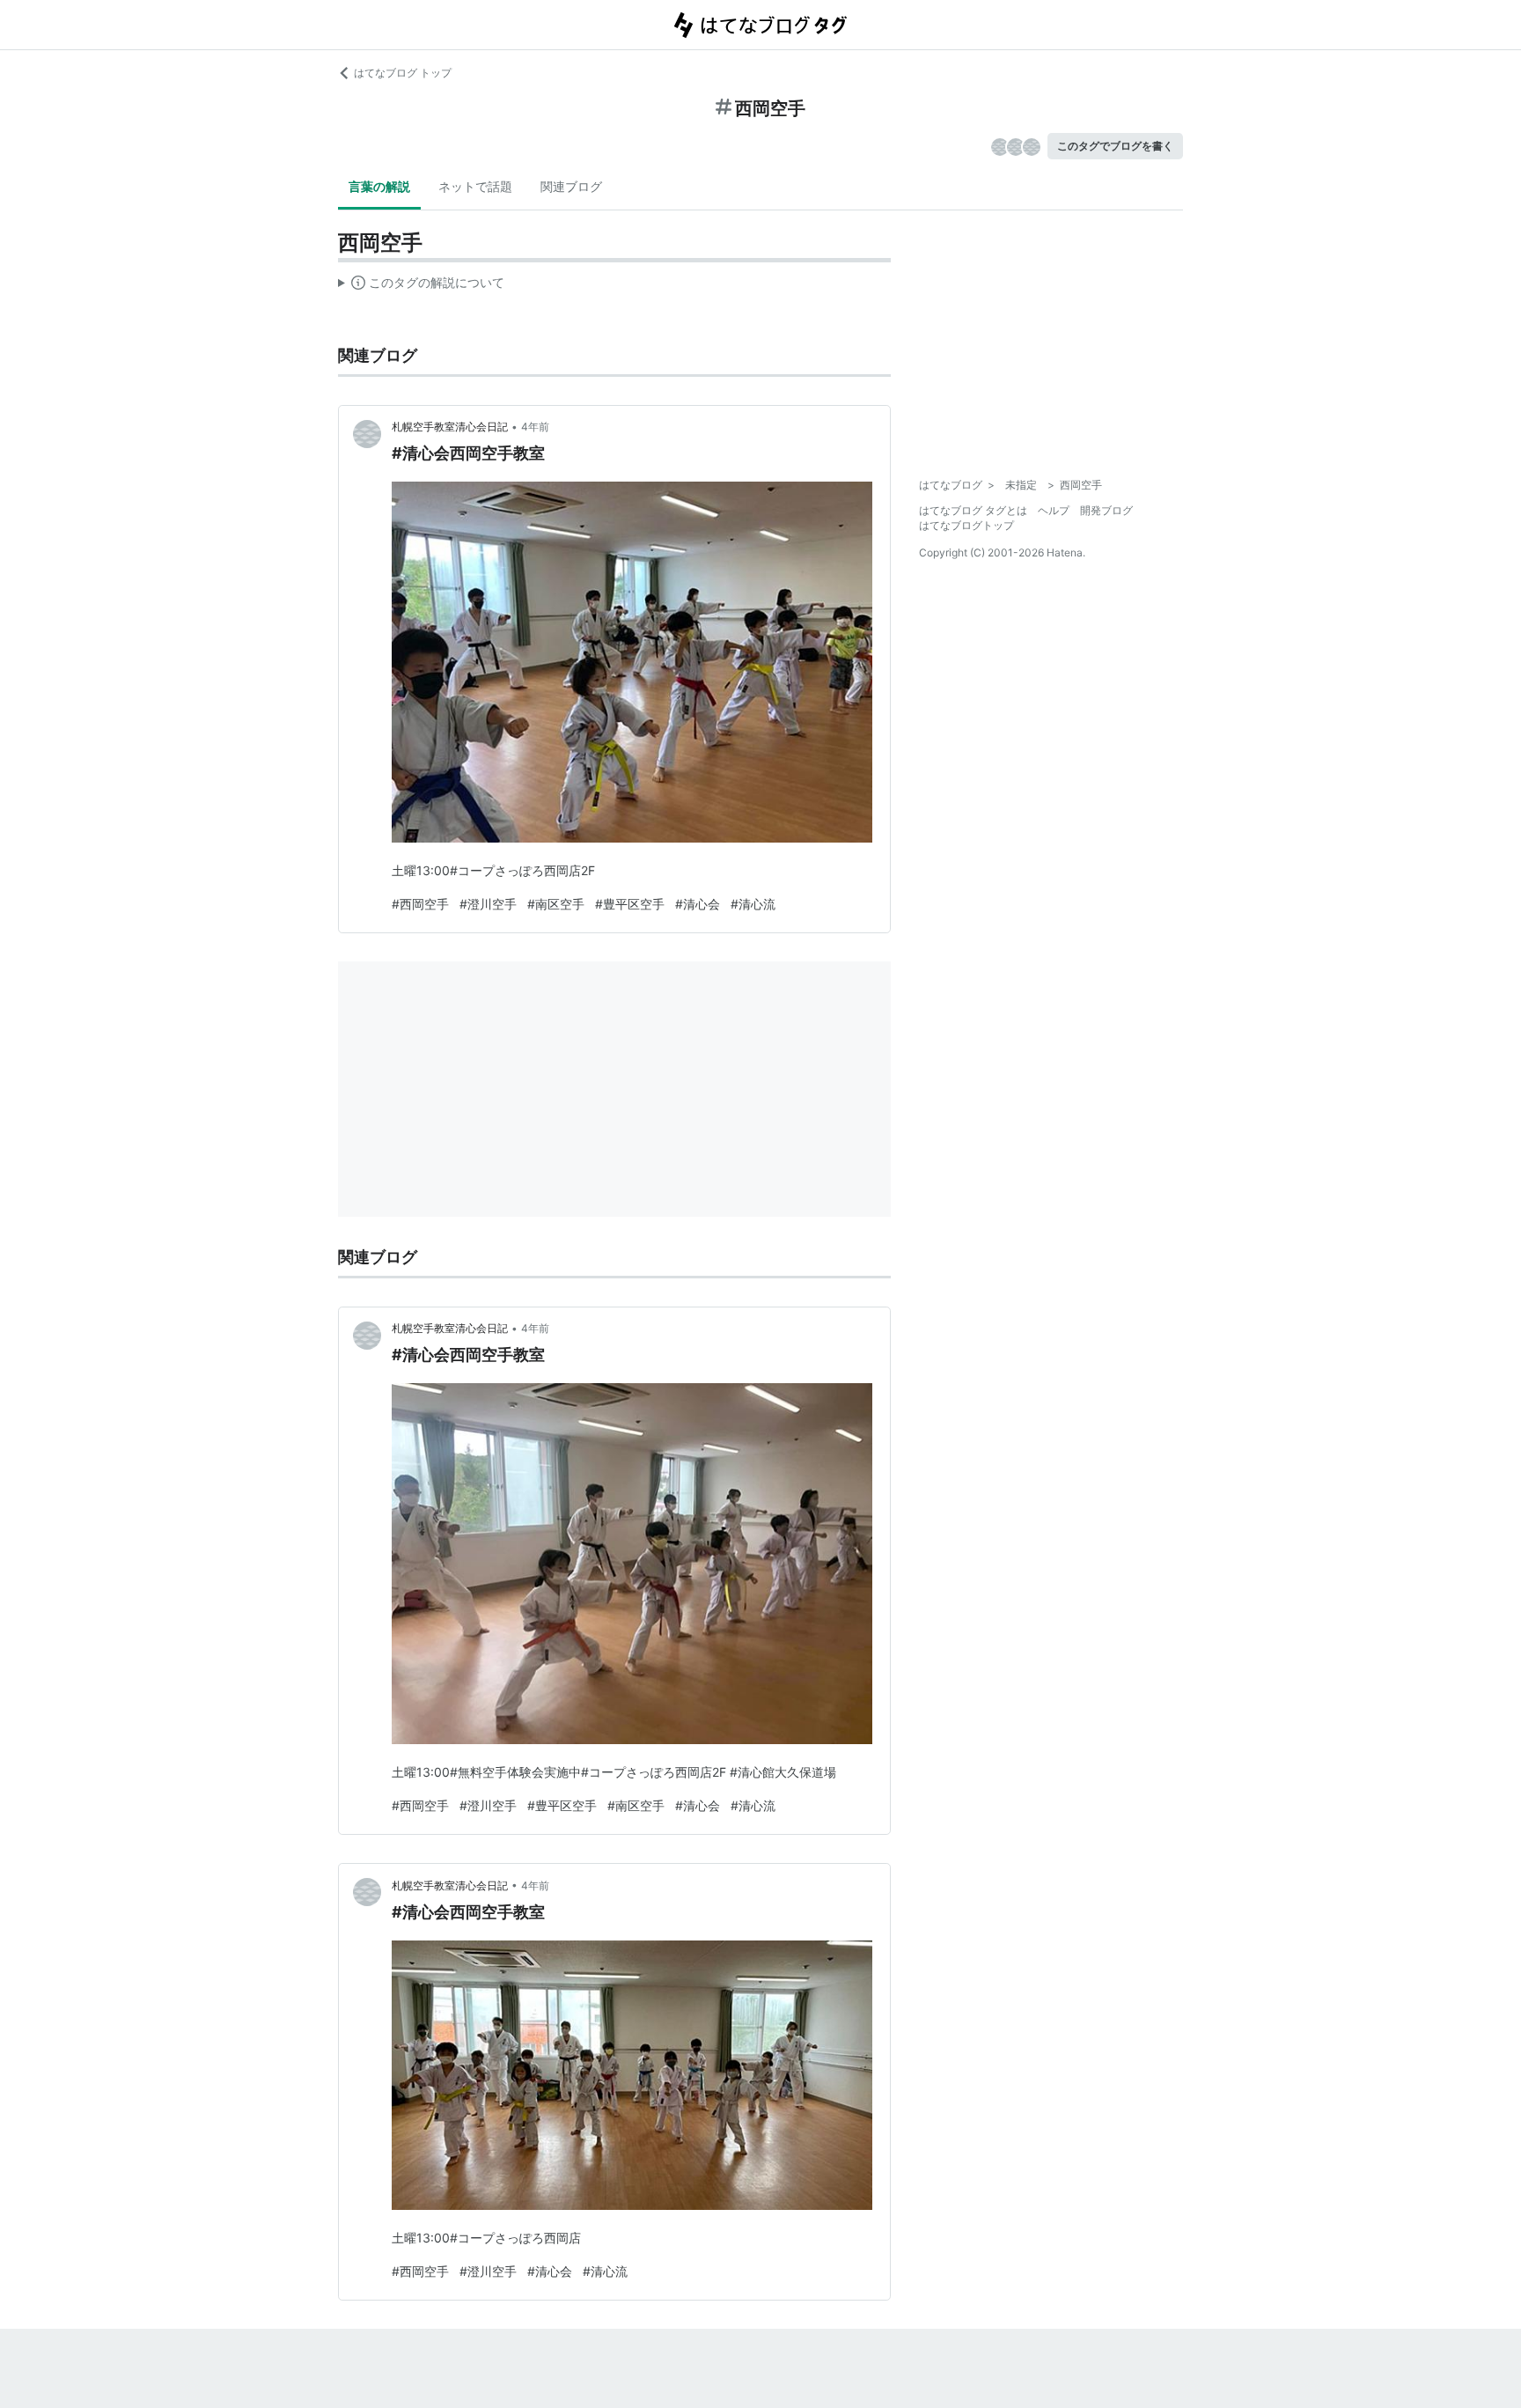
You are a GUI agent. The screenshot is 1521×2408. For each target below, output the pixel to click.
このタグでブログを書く (1115, 146)
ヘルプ (1054, 510)
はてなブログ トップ (403, 73)
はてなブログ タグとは (973, 510)
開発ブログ (1106, 510)
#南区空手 (556, 904)
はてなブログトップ (966, 525)
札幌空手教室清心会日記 (450, 427)
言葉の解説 (379, 186)
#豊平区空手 (630, 904)
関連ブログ (571, 186)
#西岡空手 (420, 904)
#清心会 (698, 904)
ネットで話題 (475, 186)
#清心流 (753, 904)
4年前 (535, 427)
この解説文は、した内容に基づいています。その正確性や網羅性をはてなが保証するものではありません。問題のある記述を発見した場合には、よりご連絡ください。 (421, 286)
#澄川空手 (488, 904)
